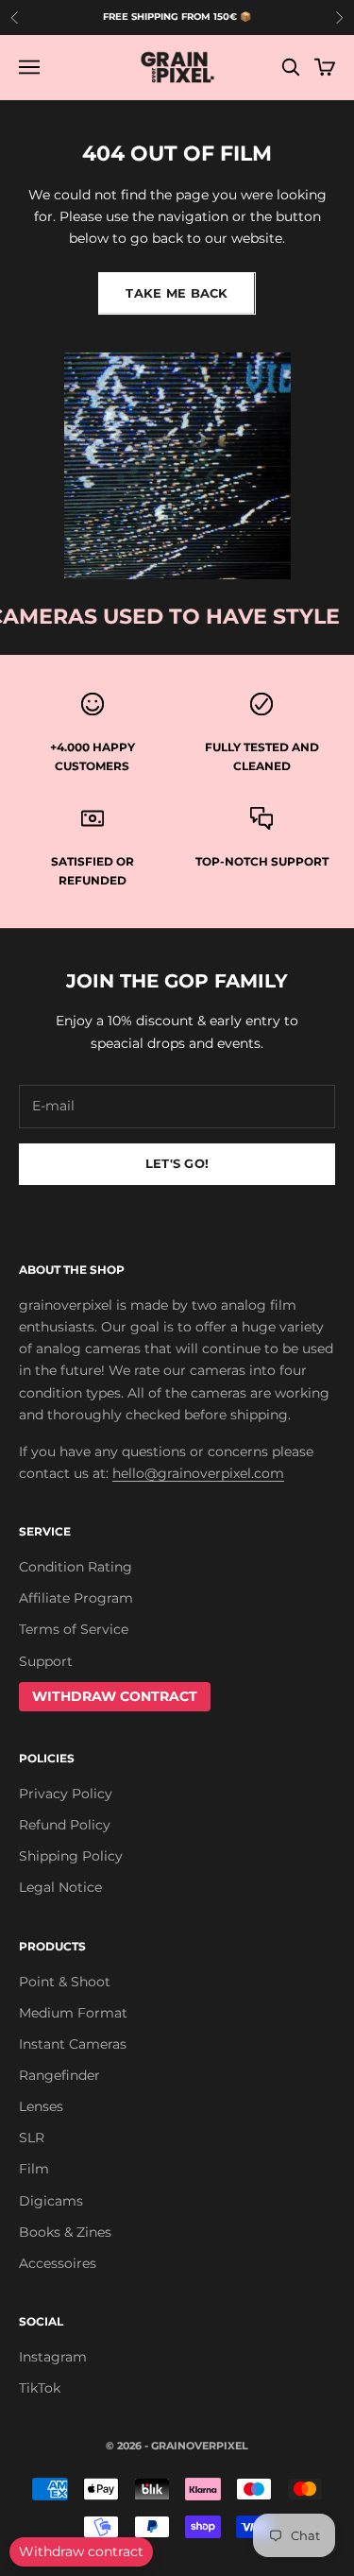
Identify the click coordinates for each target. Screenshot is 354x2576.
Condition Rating (76, 1567)
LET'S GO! (177, 1163)
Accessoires (58, 2263)
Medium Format (73, 2013)
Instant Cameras (73, 2044)
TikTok (40, 2388)
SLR (32, 2138)
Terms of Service (74, 1629)
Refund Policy (65, 1825)
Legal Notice (60, 1887)
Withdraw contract (81, 2551)
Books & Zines (65, 2232)
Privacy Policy (66, 1794)
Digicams (51, 2201)
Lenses (41, 2106)
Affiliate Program (76, 1598)
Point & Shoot (65, 1982)
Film (34, 2169)
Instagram (53, 2357)
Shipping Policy (71, 1856)
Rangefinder (59, 2075)
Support (46, 1661)
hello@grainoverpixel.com (198, 1473)
